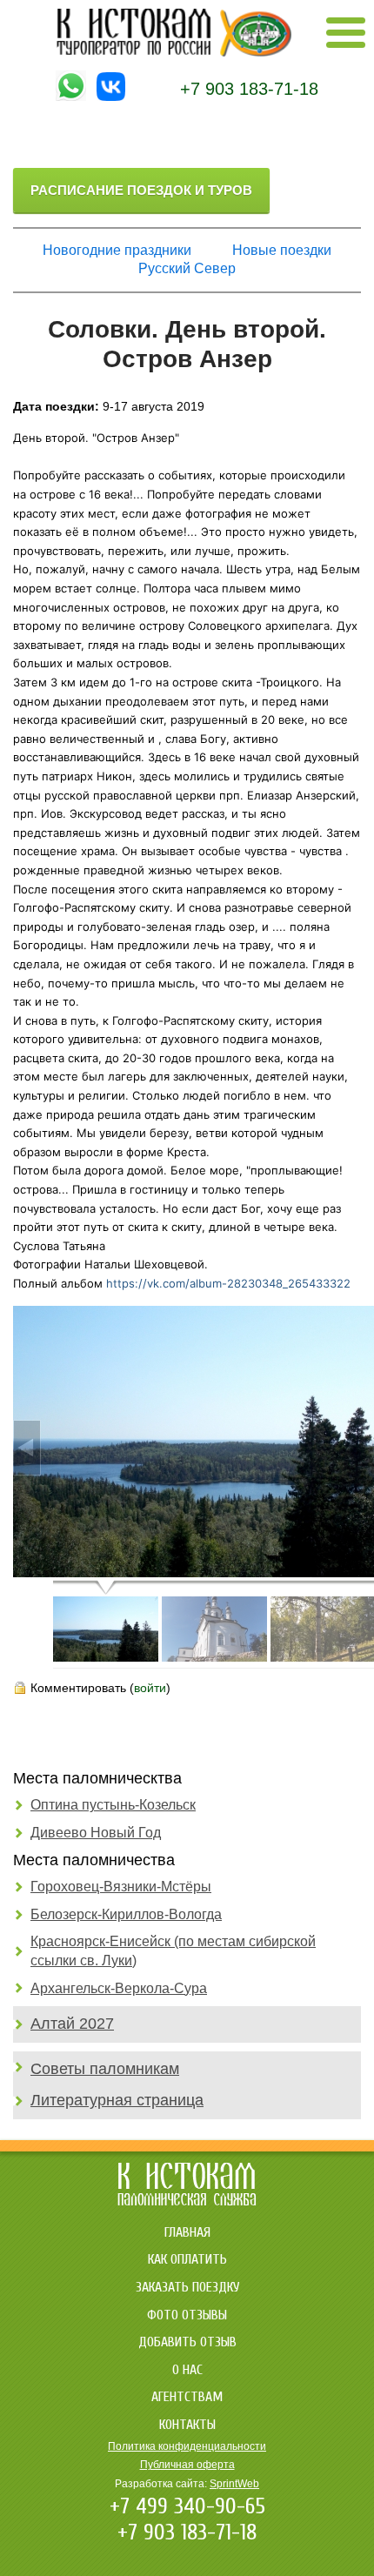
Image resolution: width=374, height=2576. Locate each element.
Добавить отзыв (187, 2342)
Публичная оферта (187, 2465)
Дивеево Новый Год (96, 1833)
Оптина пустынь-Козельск (113, 1805)
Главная (187, 2232)
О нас (187, 2370)
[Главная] (174, 52)
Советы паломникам (105, 2069)
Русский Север (187, 268)
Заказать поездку (187, 2287)
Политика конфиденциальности (187, 2446)
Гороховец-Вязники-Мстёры (121, 1887)
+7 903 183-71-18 (249, 89)
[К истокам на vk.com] (111, 97)
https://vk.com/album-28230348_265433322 (228, 1283)
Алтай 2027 (72, 2024)
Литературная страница (117, 2100)
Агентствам (187, 2397)
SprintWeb (234, 2484)
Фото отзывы (187, 2315)
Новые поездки (282, 250)
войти (150, 1688)
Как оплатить (187, 2259)
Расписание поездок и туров (141, 190)
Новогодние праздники (117, 250)
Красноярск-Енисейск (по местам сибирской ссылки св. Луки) (173, 1951)
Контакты (187, 2425)
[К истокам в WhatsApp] (71, 97)
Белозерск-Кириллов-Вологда (126, 1914)
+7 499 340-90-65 (187, 2506)
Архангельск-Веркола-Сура (119, 1988)
